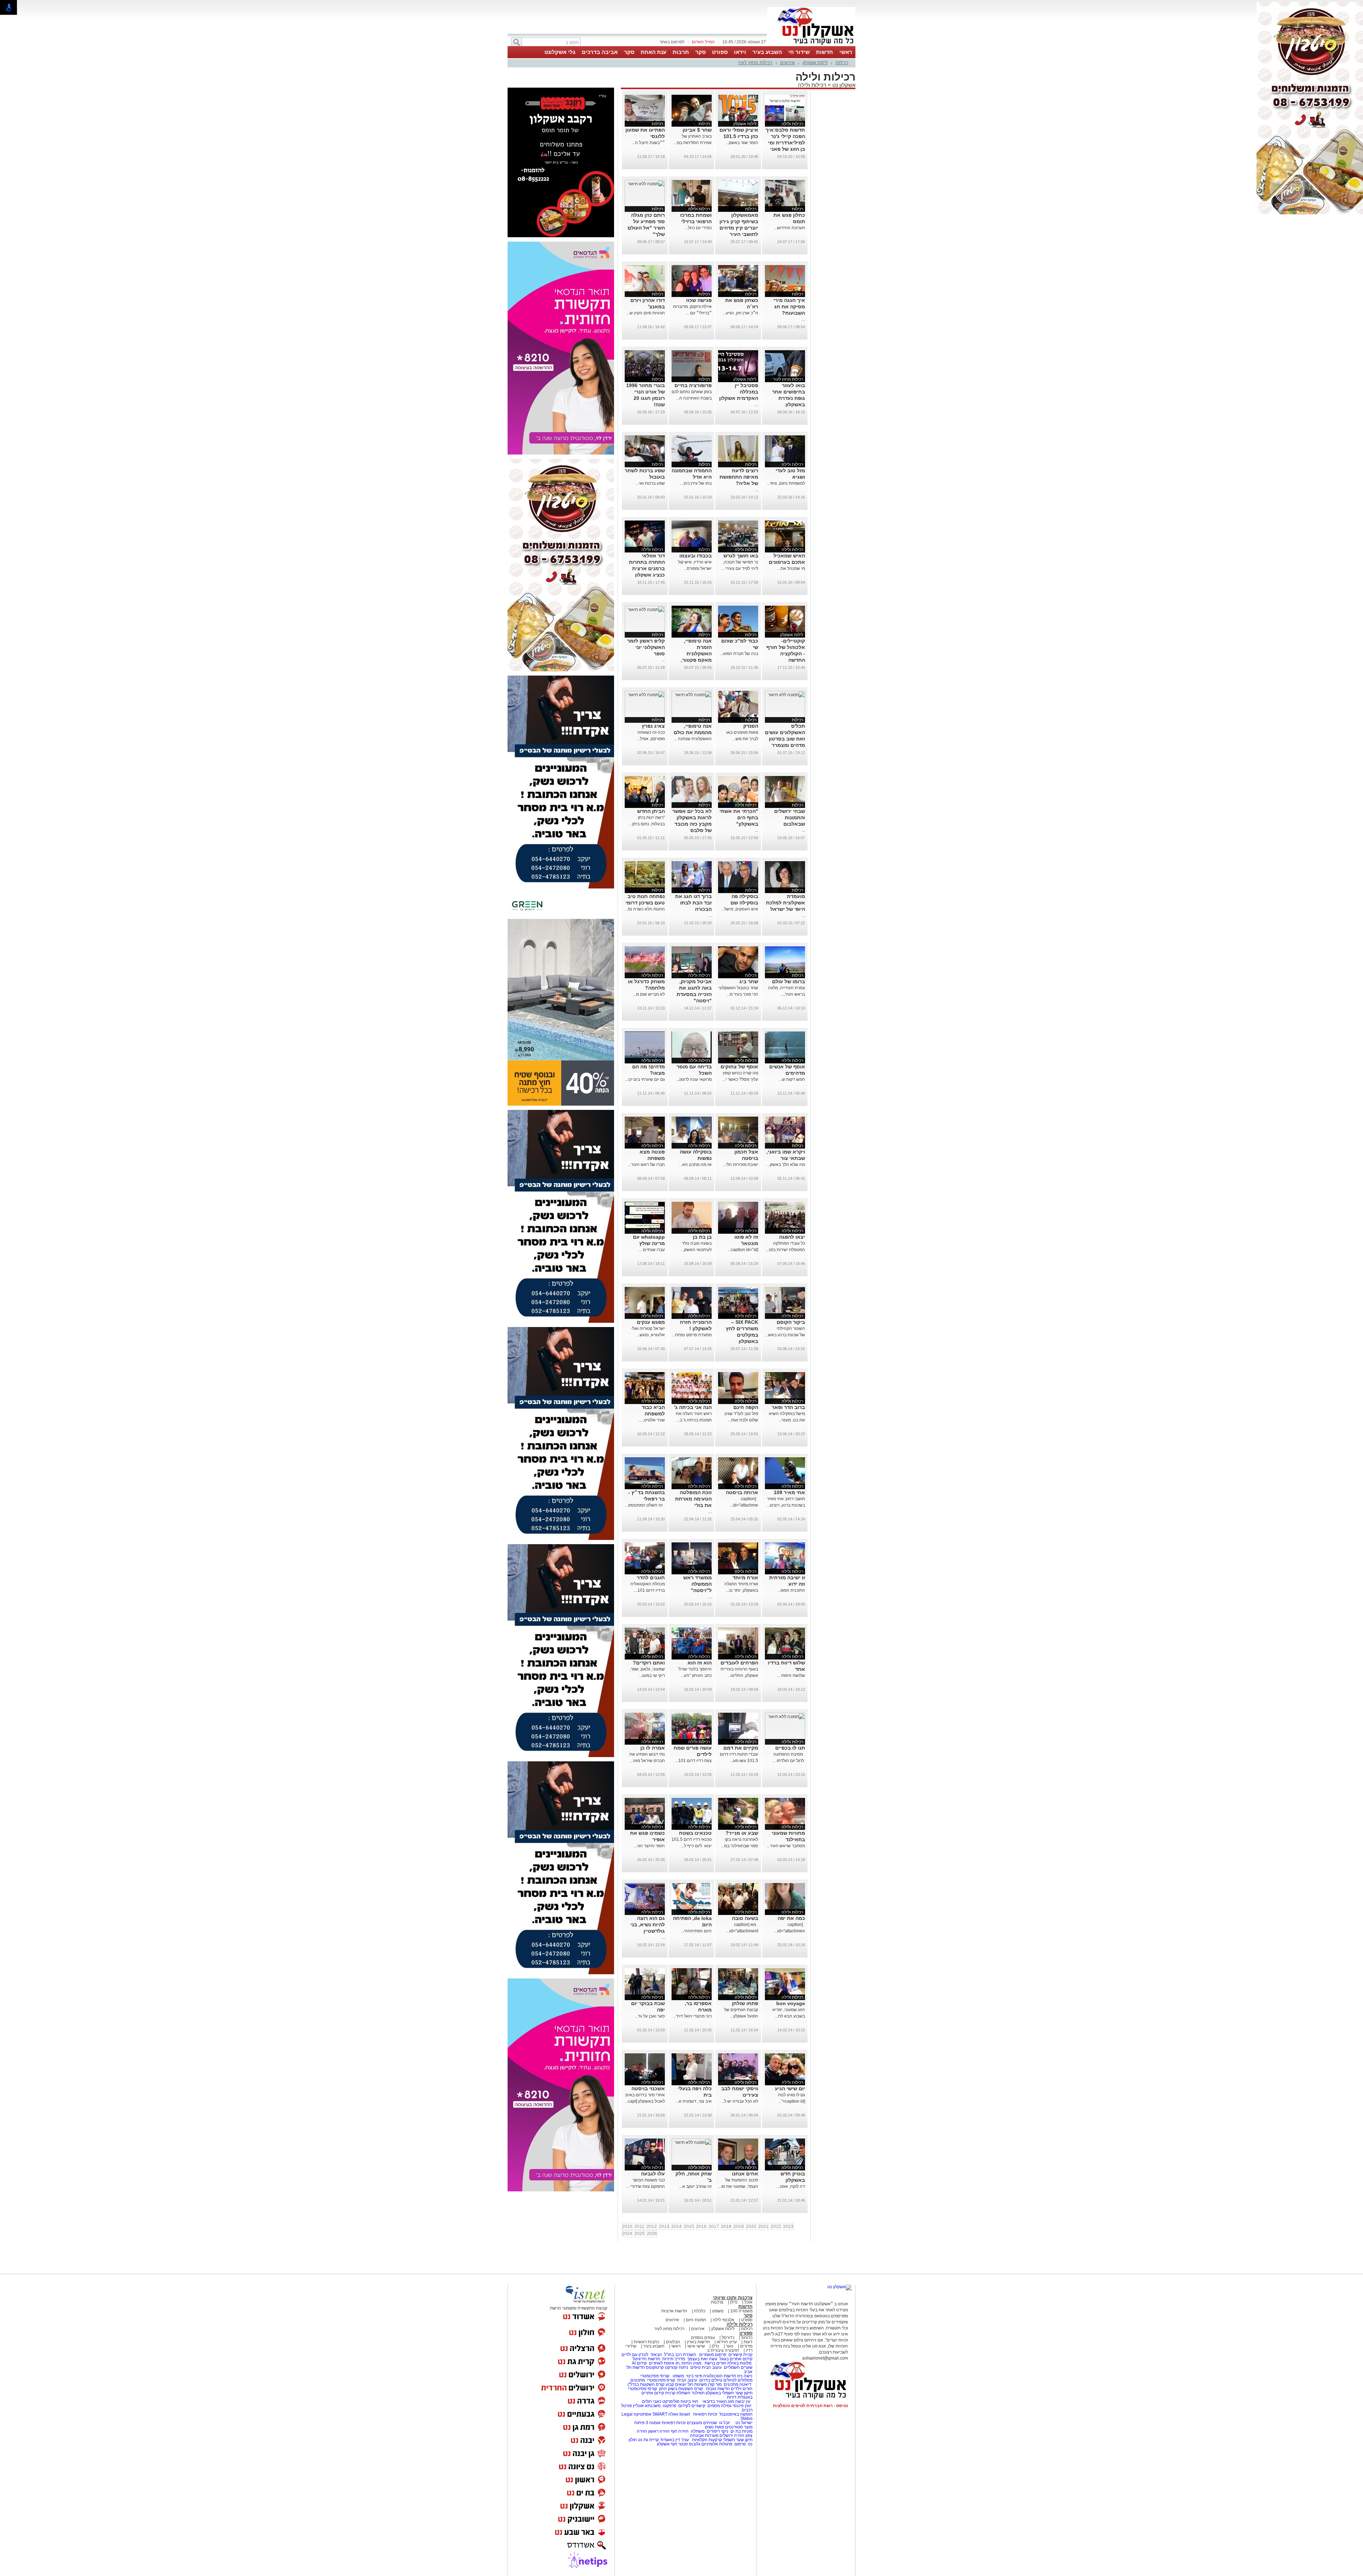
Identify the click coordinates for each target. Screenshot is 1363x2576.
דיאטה (745, 2384)
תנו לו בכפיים (790, 1748)
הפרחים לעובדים (739, 1663)
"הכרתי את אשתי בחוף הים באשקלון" (739, 818)
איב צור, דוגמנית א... (694, 2101)
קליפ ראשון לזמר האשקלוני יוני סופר (646, 647)
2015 (689, 2227)
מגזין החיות (691, 2363)
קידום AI (639, 2363)
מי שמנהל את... (791, 568)
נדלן (734, 2302)
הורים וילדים (742, 2389)
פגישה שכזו (699, 300)
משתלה (698, 2431)
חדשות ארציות (674, 2311)
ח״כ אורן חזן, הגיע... (740, 313)
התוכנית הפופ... (791, 1590)
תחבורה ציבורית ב (723, 2350)
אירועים (787, 63)
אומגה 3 (653, 2423)
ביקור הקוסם (791, 1322)
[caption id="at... (743, 1250)
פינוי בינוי (694, 2376)
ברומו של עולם (789, 981)
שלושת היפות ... (791, 1675)
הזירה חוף (680, 2431)
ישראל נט (743, 2423)
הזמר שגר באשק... (742, 143)
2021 (763, 2227)
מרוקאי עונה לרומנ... (694, 1079)
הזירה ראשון (659, 2431)
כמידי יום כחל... (698, 228)
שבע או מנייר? (742, 1833)
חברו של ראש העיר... (646, 1165)
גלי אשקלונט (560, 52)
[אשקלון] (811, 45)
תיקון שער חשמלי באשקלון (729, 2393)
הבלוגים (673, 2342)
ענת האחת (653, 52)
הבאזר (656, 2355)
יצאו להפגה (792, 1237)
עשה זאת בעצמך (702, 2359)
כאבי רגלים (651, 2401)
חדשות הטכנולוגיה (720, 2376)
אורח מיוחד (745, 1578)
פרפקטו (669, 2406)
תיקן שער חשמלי (738, 2440)
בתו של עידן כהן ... (696, 483)
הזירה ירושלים (732, 2435)
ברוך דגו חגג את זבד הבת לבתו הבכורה (693, 903)
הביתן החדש (651, 811)
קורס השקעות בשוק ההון (681, 2389)
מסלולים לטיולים (738, 2380)
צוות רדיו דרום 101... (693, 1761)
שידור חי (799, 52)
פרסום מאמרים (713, 2355)
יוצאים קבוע (676, 2384)
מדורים (746, 2346)
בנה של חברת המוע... (739, 654)
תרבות (681, 52)
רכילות (842, 63)
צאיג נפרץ (653, 726)
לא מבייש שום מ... (649, 994)
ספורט (720, 52)
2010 (627, 2227)
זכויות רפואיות (705, 2414)
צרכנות (717, 2302)
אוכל (748, 2302)
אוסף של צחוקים (739, 1067)
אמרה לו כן (653, 1748)
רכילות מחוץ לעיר (755, 63)
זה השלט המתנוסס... (645, 1505)
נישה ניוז (745, 2376)
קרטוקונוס (655, 2367)
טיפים (696, 2367)
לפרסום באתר (672, 42)
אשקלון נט (843, 85)
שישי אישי (696, 2346)
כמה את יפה (791, 1918)
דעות (748, 2342)
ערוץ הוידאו (727, 2342)
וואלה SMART (665, 2414)
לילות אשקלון (815, 63)
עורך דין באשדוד (674, 2440)
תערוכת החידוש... (789, 228)
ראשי (846, 52)
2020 (751, 2227)
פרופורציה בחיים (693, 385)
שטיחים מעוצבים (702, 2423)
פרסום (740, 2444)
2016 (701, 2227)
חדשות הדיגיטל (646, 2359)
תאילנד (698, 2393)
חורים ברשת (715, 2363)
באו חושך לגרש (741, 556)
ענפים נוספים (703, 2338)
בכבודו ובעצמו (696, 556)
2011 (639, 2227)
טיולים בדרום (710, 2380)
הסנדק (751, 726)
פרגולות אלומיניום (717, 2444)
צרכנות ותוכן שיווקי (733, 2298)
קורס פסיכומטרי (661, 2380)
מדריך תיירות (674, 2359)
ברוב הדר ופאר (788, 1407)
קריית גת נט (648, 2440)
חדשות (825, 52)
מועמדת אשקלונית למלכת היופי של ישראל (785, 903)
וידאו (740, 52)
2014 (677, 2227)
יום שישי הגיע (790, 2088)
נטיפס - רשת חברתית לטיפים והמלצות (811, 2406)
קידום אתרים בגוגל (735, 2359)
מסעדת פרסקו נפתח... (692, 1335)
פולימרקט (671, 2401)
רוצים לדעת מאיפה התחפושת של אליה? (739, 477)
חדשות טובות (718, 2389)
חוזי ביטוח (689, 2401)
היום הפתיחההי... (696, 1931)
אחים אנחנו (745, 2174)
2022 (776, 2227)
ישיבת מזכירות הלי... (740, 1165)
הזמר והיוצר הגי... (649, 1846)
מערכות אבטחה (704, 2435)
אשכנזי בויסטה (648, 2088)
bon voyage (791, 2003)
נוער (730, 2346)
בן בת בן (702, 1237)
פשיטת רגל (697, 2384)
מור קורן (715, 2384)
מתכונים (638, 2380)
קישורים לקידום (692, 2406)
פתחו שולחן (745, 2003)
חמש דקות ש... (792, 1079)
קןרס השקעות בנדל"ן (646, 2384)
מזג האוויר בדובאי (718, 2401)
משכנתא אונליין (647, 2406)
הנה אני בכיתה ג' (693, 1407)
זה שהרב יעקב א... (695, 2186)
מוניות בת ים (741, 2431)
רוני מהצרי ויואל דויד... (692, 2016)
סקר (700, 52)
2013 (664, 2227)
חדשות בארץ (698, 2342)
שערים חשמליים (738, 2367)
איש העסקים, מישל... (740, 909)
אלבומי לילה (724, 2320)
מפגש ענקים (651, 1322)
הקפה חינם (746, 1407)
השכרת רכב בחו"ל (680, 2355)
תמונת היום (696, 2320)
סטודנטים (734, 2427)
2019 (739, 2227)
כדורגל (747, 2338)
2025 (640, 2234)
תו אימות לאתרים (664, 2363)
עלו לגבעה (653, 2174)
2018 (726, 2227)
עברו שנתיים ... (652, 1250)
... (803, 319)
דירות (732, 2397)
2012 (652, 2227)
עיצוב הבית (712, 2367)
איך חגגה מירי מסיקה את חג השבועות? (789, 307)
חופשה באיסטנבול (736, 2414)
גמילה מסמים (719, 2406)
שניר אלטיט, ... (652, 1420)
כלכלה (700, 2311)
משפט (718, 2311)
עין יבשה (743, 2401)
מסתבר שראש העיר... (786, 1846)
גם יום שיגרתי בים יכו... (645, 1079)
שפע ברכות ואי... (650, 483)
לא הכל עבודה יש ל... (740, 2101)
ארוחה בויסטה (742, 1492)
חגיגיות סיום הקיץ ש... (646, 313)
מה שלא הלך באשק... (786, 1165)
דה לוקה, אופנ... (791, 2186)
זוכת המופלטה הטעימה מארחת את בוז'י (693, 1499)
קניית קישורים (740, 2355)
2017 (714, 2227)
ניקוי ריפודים (718, 2431)
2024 (627, 2234)
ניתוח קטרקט (677, 2367)
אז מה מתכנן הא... (695, 1165)
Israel (685, 2414)
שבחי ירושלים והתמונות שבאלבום (790, 818)
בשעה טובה (745, 1918)
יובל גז (725, 2423)
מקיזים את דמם (741, 1748)
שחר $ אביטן (697, 130)
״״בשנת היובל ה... (648, 143)
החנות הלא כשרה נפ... (645, 909)
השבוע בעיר (767, 52)
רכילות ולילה (812, 85)
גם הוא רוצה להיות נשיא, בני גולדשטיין (648, 1925)
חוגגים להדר (651, 1578)
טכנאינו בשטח (695, 1833)
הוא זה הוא (700, 1663)
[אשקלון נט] (839, 2287)
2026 (652, 2234)
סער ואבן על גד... (650, 2016)
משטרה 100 (741, 2311)
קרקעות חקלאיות (707, 2440)
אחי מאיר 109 (789, 1492)
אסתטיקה (642, 2414)
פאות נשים (715, 2427)
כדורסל (728, 2338)
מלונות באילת (739, 2363)
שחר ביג (749, 981)
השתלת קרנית (678, 2393)
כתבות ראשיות (646, 2342)
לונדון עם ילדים (635, 2355)
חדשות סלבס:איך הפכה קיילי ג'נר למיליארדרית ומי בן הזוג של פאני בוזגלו (785, 143)
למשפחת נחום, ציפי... (786, 483)
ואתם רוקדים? (649, 1663)
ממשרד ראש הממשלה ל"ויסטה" (697, 1584)
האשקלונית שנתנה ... (693, 739)
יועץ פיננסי (742, 2406)
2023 (788, 2227)
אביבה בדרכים (600, 52)
